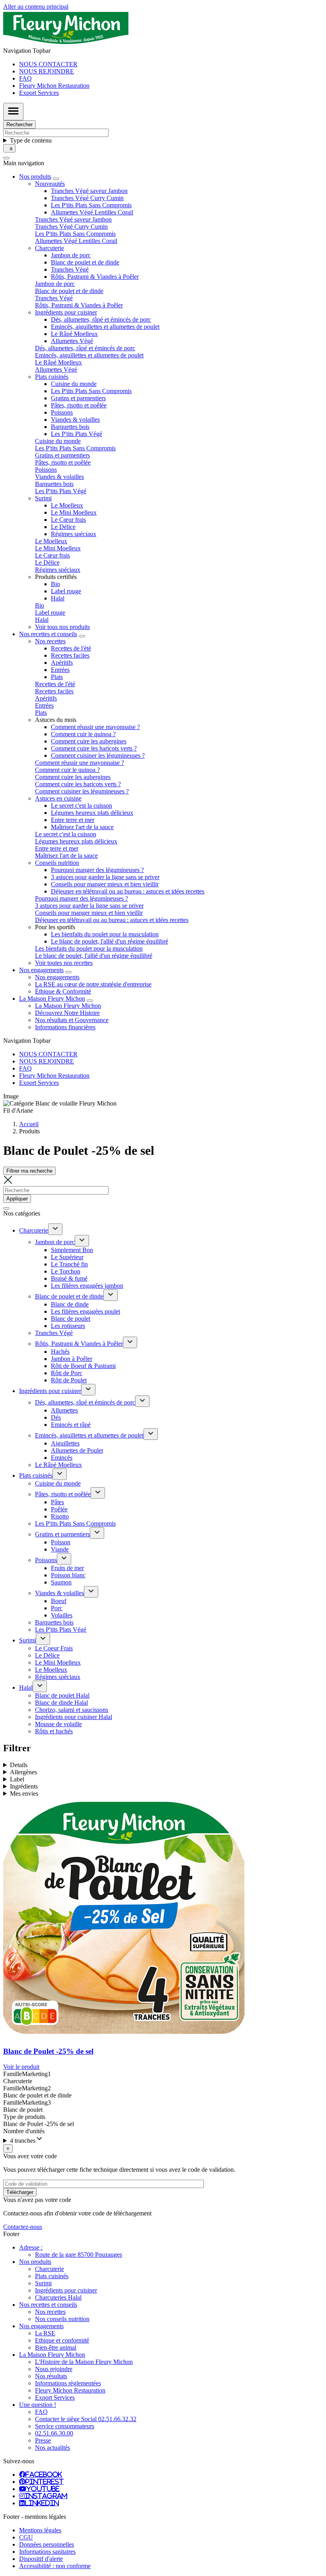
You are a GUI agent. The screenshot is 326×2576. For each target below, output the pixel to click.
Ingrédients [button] (24, 1786)
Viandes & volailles (75, 420)
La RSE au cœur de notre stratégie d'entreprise (93, 984)
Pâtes (57, 1502)
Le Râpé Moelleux (74, 334)
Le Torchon (66, 1271)
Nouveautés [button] (50, 184)
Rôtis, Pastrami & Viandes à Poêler (95, 277)
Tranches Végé (70, 269)
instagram (46, 2496)
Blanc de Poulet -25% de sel (48, 2051)
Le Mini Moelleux (74, 512)
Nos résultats (51, 2376)
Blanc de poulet (71, 1319)
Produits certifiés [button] (56, 577)
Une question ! (38, 2405)
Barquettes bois (70, 427)
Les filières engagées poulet (85, 1311)
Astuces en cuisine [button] (58, 798)
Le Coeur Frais (54, 1648)
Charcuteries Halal (58, 2297)
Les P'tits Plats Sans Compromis (91, 205)
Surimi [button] (43, 498)
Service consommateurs (65, 2426)
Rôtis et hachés (54, 1731)
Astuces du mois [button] (56, 720)
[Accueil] (66, 43)
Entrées (60, 670)
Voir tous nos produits (62, 627)
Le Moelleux (67, 505)
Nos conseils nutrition (62, 2319)
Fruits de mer (67, 1568)
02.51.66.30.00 (54, 2433)
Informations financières (65, 1027)
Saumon (61, 1582)
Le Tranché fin (69, 1264)
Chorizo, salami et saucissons (72, 1710)
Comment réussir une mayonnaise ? (95, 727)
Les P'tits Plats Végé (77, 434)
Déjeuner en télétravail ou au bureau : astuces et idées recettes (128, 891)
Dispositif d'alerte (41, 2559)
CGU (26, 2537)
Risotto (60, 1516)
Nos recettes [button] (50, 641)
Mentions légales (40, 2530)
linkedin (42, 2503)
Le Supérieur (67, 1257)
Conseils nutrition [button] (57, 863)
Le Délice (63, 527)
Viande (60, 1549)
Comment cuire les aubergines (89, 741)
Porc (57, 1608)
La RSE (45, 2333)
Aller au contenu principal (36, 7)
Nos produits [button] (35, 177)
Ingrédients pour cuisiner (50, 1391)
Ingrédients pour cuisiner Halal (74, 1717)
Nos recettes (50, 2312)
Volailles (62, 1615)
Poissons (62, 412)
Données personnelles (47, 2544)
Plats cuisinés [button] (52, 377)
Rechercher (19, 124)
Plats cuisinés (36, 1475)
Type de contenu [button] (31, 140)
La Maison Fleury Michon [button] (52, 999)
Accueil (29, 1124)
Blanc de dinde (70, 1304)
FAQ (25, 78)
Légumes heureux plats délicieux (92, 813)
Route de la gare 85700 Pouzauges (79, 2255)
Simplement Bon (72, 1250)
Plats (57, 677)
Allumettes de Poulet (77, 1450)
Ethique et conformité (62, 2340)
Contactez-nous (23, 2227)
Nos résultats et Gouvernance (72, 1020)
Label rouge (66, 591)
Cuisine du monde (74, 384)
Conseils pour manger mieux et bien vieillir (105, 884)
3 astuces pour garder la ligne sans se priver (105, 877)
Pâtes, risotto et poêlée (79, 405)
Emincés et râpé (71, 1425)
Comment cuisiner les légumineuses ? (98, 755)
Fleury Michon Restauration (54, 86)
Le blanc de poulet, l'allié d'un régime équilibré (110, 941)
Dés (56, 1417)
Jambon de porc (71, 255)
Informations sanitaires (47, 2552)
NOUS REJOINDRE (47, 71)
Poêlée (59, 1509)
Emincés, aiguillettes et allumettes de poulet (105, 327)
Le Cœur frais (68, 520)
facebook (44, 2474)
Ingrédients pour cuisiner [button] (66, 312)
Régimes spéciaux (74, 534)
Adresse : (31, 2247)
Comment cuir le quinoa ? (83, 734)
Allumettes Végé (72, 341)
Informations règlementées (68, 2383)
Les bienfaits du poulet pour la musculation (105, 934)
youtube (43, 2489)
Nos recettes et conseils (48, 2305)
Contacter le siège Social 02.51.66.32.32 (86, 2419)
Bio (55, 584)
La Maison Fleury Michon (68, 1006)
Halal (58, 598)
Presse (43, 2440)
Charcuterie (34, 1230)
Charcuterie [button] (49, 248)
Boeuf (59, 1601)
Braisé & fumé (69, 1278)
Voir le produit (21, 2067)
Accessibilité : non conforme (55, 2566)
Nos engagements (57, 977)
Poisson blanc (68, 1575)
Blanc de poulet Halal (62, 1695)
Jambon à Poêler (72, 1359)
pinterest (45, 2481)
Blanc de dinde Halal (61, 1703)
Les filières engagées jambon (87, 1286)
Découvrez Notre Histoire (67, 1013)
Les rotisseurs (68, 1326)
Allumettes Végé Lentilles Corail (92, 212)
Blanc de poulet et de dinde (85, 262)
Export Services (39, 93)
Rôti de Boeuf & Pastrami (83, 1366)
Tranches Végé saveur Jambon (89, 191)
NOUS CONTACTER (48, 64)
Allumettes (64, 1410)
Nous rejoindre (54, 2369)
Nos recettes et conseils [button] (48, 634)
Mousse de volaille (58, 1724)
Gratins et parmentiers (78, 398)
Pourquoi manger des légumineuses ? (97, 870)
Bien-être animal (56, 2347)
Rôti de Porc (67, 1373)
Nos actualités (52, 2448)
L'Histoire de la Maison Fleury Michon (84, 2362)
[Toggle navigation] (13, 112)
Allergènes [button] (23, 1772)
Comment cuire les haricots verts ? (94, 748)
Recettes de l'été (71, 648)
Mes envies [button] (24, 1794)
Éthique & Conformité (63, 991)
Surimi (27, 1640)
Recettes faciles (70, 655)
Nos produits (35, 2262)
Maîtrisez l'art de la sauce (82, 827)
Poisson (61, 1542)
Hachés (60, 1352)
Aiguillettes (65, 1443)
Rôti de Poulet (69, 1380)
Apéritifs (62, 663)
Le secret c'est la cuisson (81, 806)
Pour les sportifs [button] (55, 927)
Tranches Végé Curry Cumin (87, 198)
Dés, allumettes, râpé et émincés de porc (101, 319)
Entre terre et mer (73, 820)
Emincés (62, 1458)
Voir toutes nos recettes (64, 963)
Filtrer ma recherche (29, 1171)
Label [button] (17, 1779)
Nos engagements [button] (41, 970)
